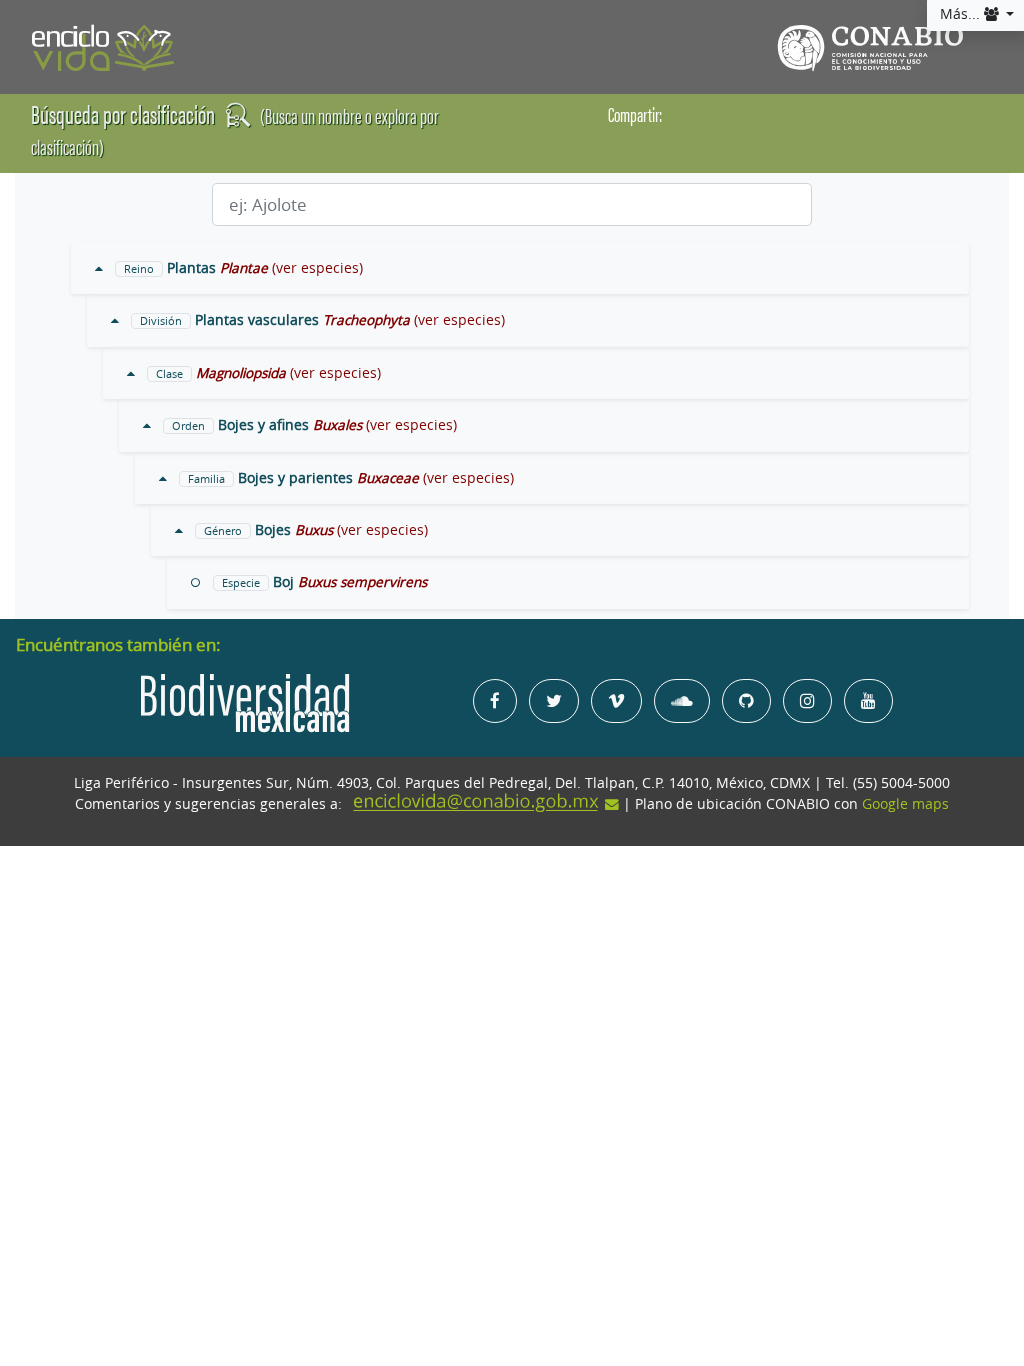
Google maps (905, 804)
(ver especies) (317, 268)
